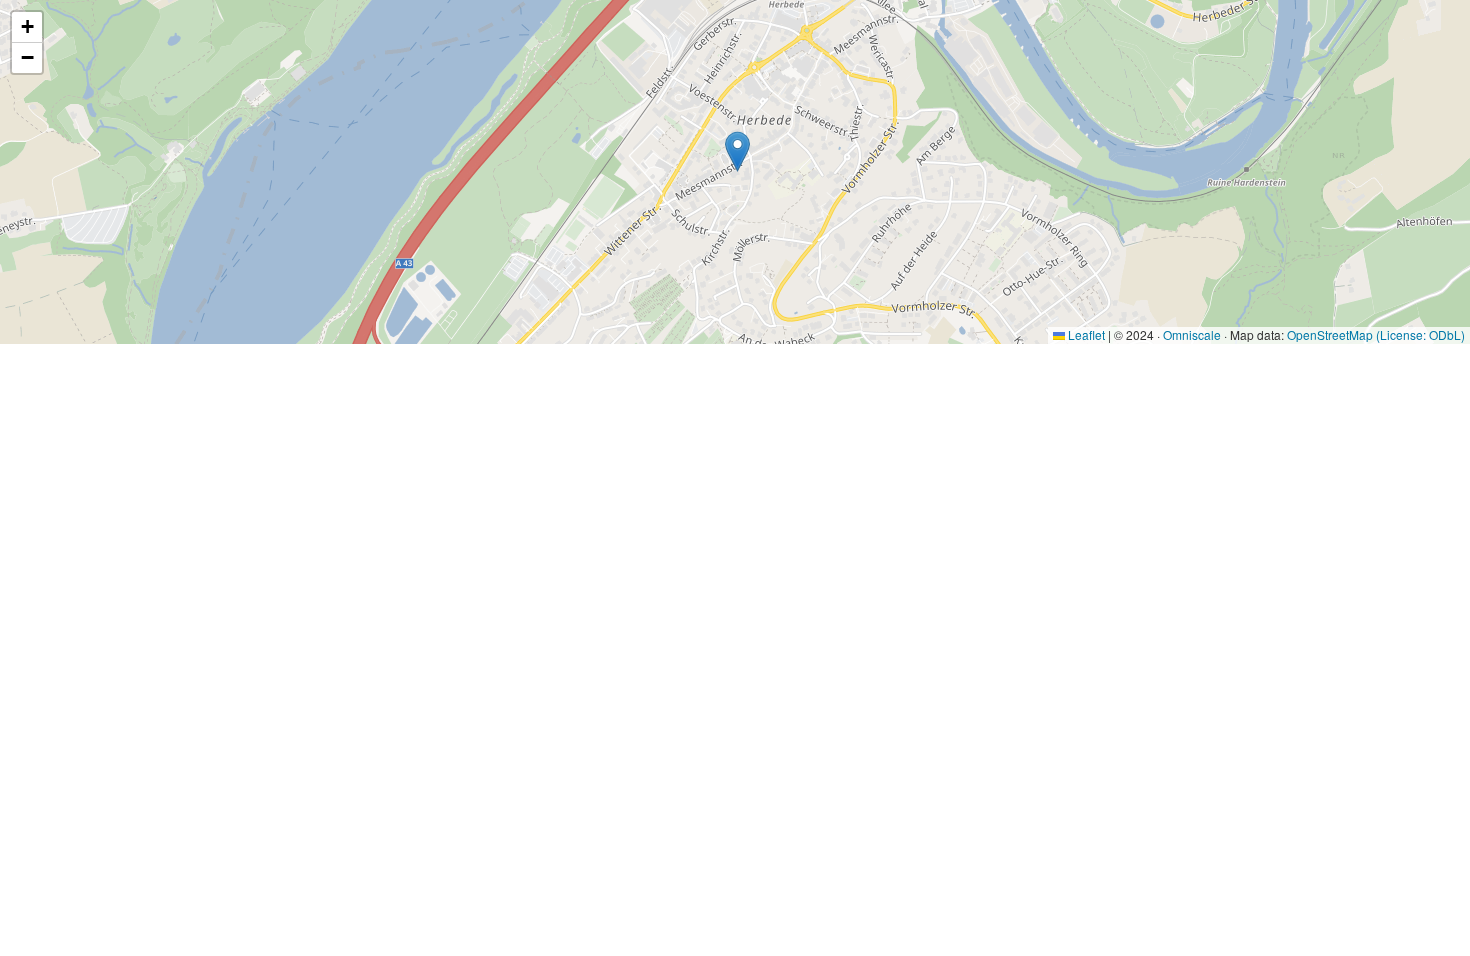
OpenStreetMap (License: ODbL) (1376, 334)
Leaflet (1085, 334)
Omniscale (1192, 334)
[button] (737, 151)
